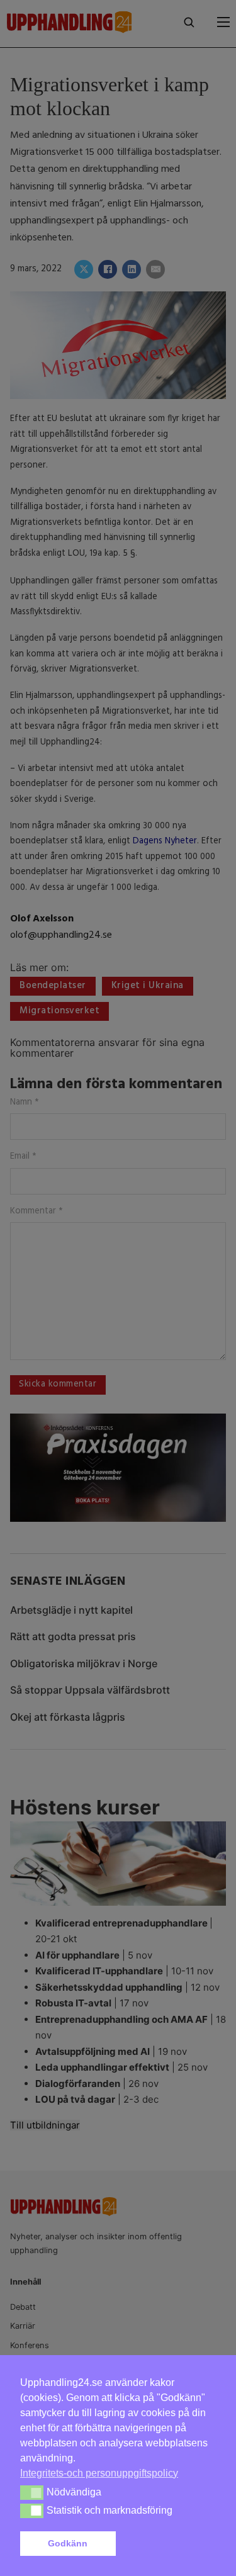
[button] (168, 2544)
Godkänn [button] (68, 2543)
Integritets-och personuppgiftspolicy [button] (99, 2473)
